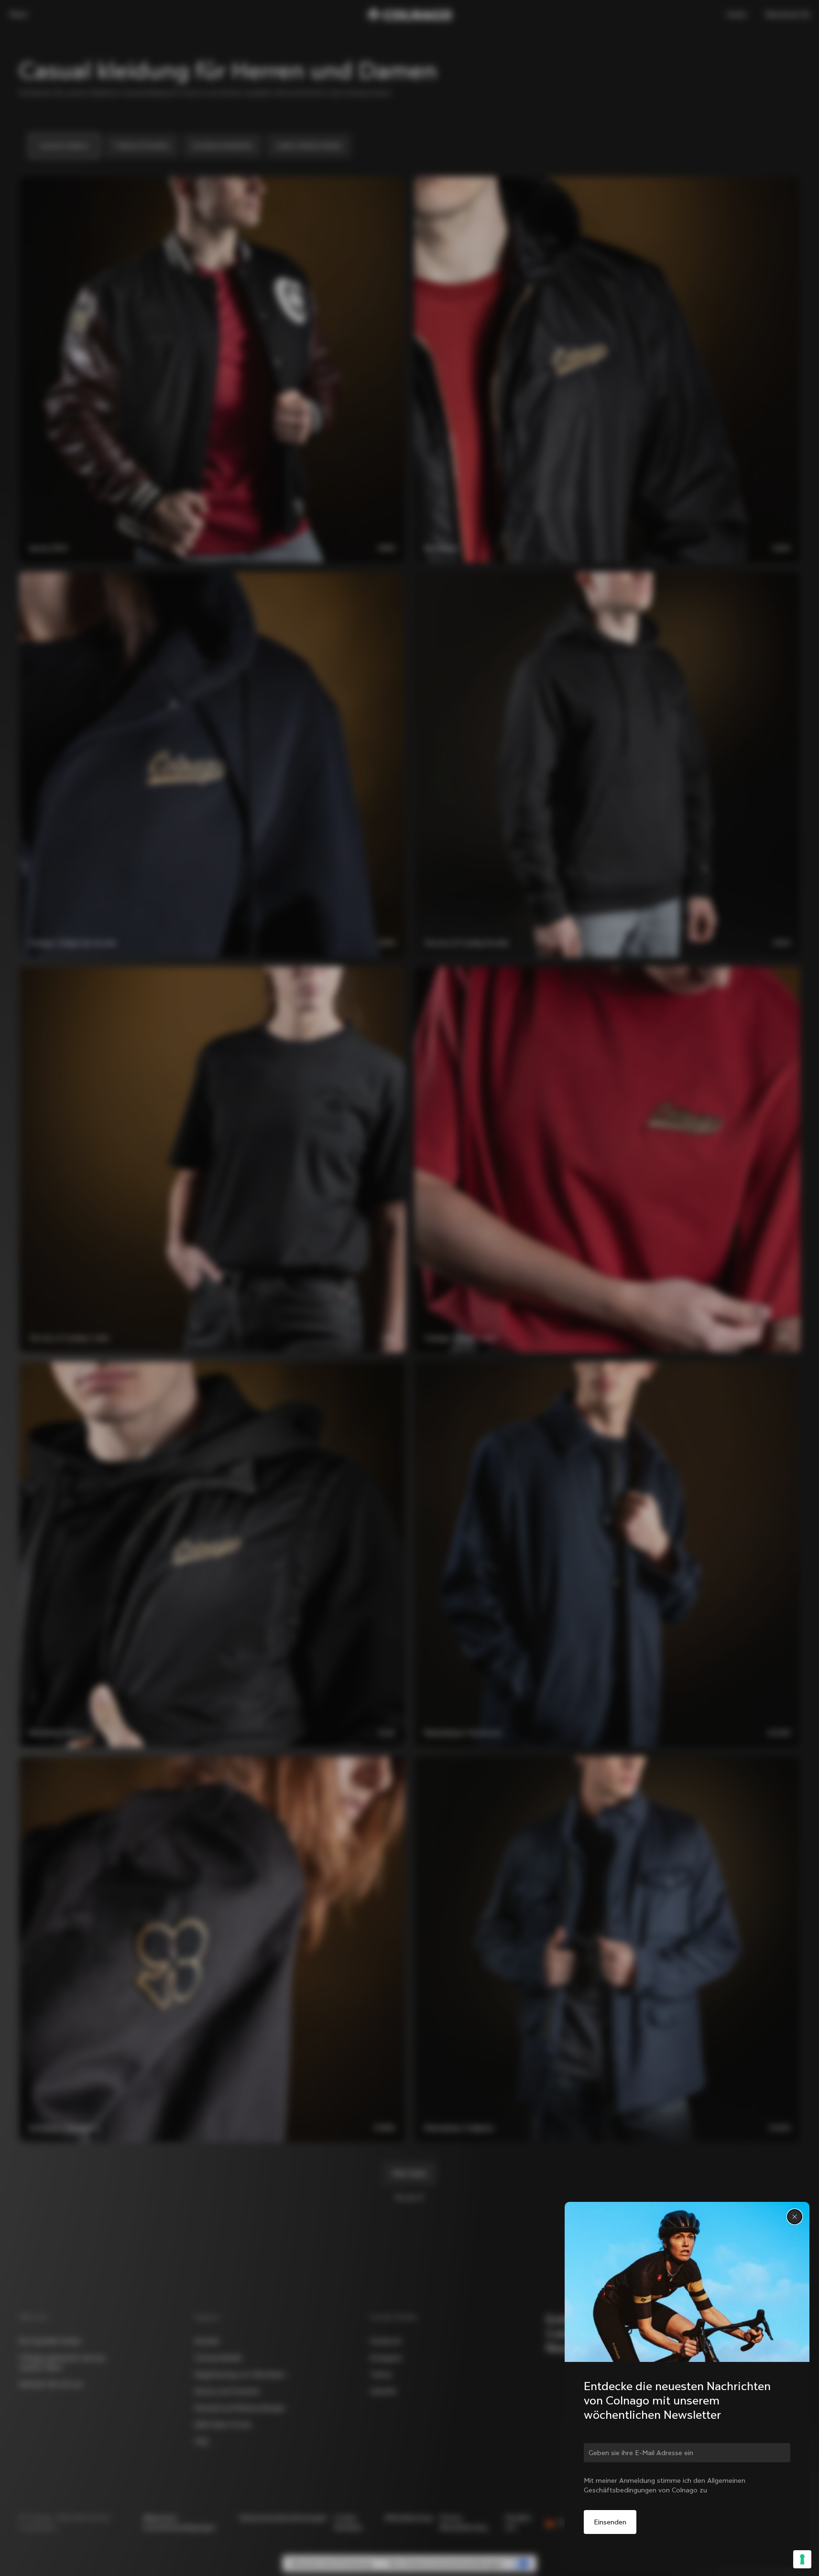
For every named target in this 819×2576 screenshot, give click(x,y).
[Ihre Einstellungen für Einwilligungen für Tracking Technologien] (802, 2559)
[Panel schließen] (795, 2217)
